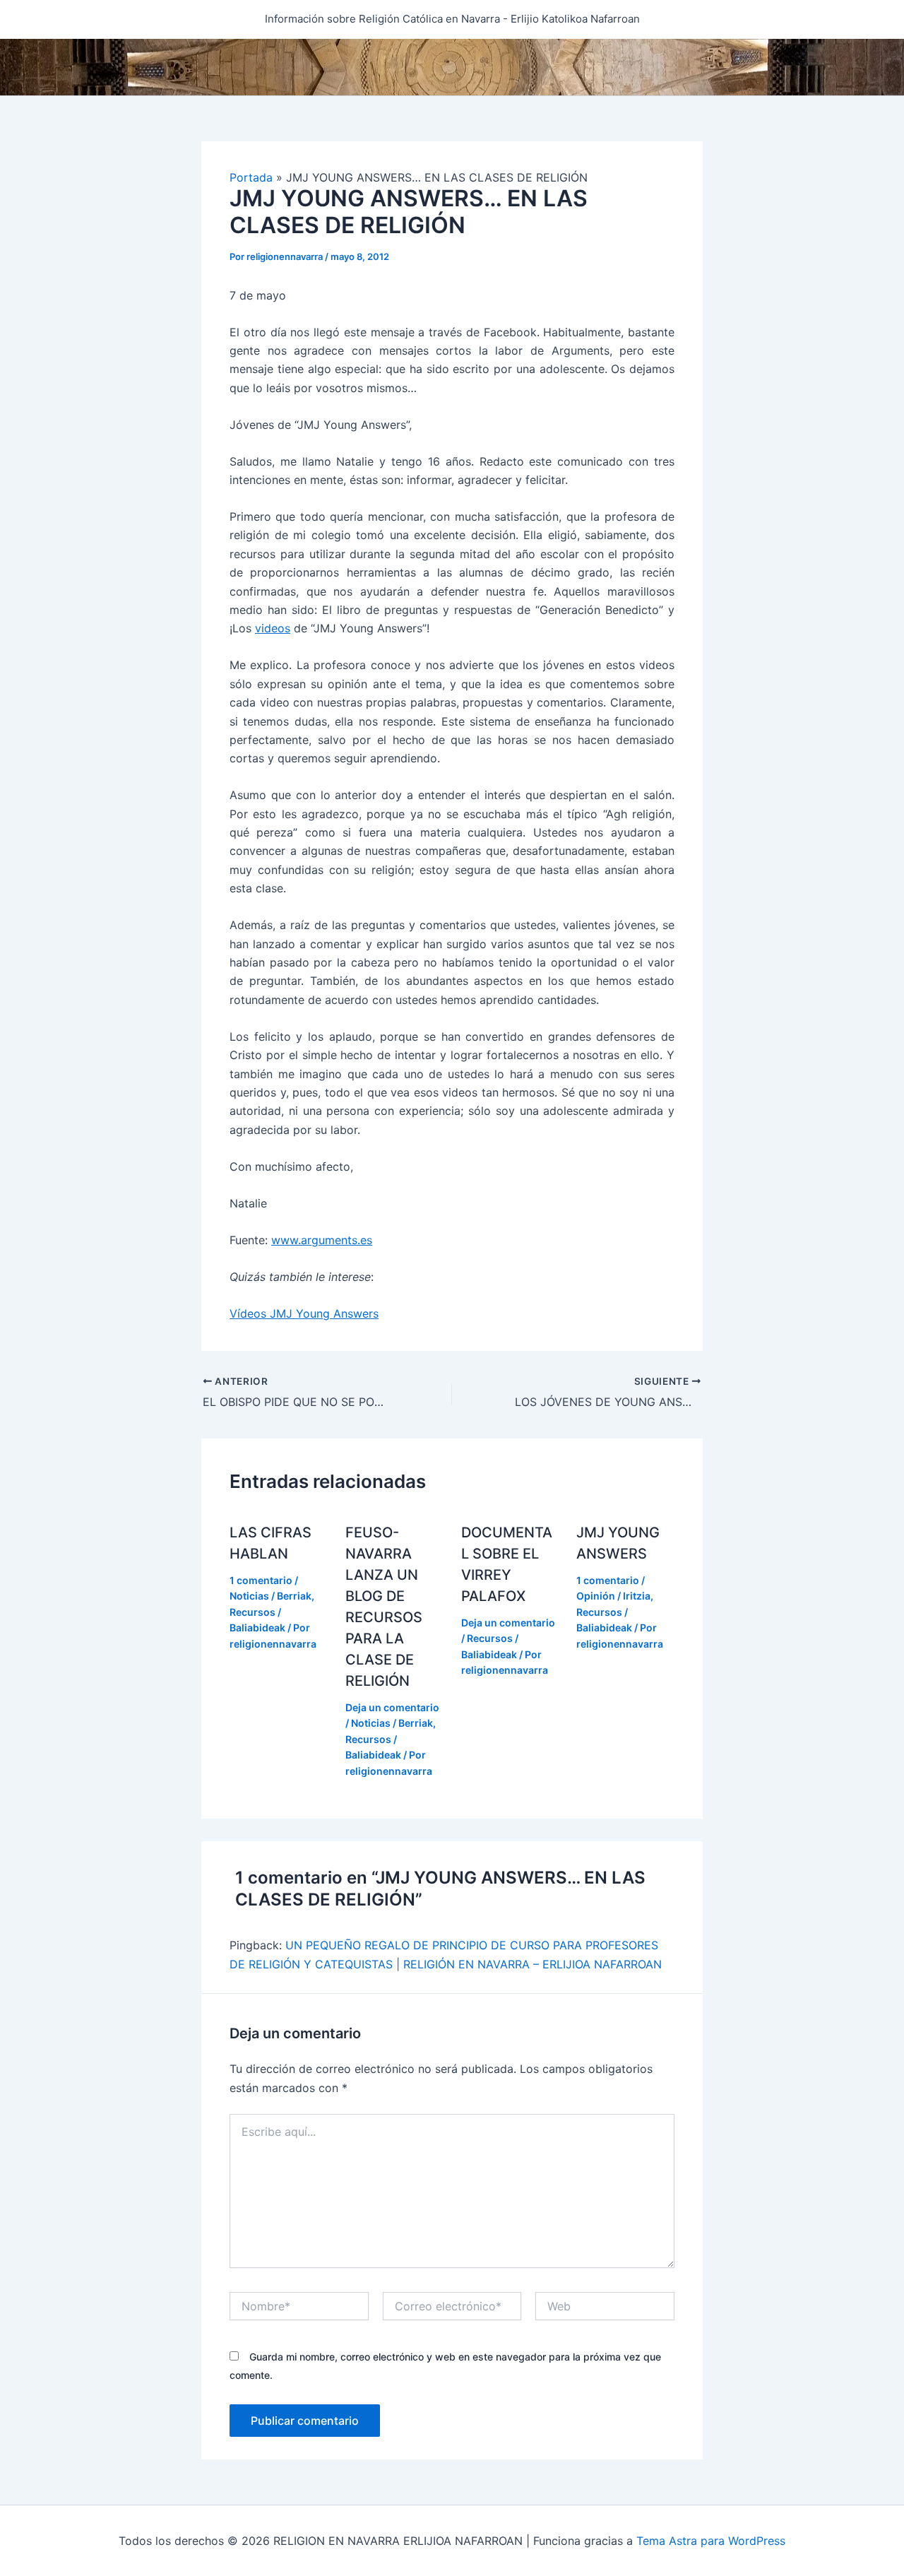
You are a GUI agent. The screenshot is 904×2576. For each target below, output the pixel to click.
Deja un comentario (392, 1707)
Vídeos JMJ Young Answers (304, 1313)
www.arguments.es (322, 1240)
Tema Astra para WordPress (711, 2541)
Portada (251, 177)
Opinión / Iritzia (613, 1596)
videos (273, 628)
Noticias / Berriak (270, 1596)
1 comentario (261, 1580)
